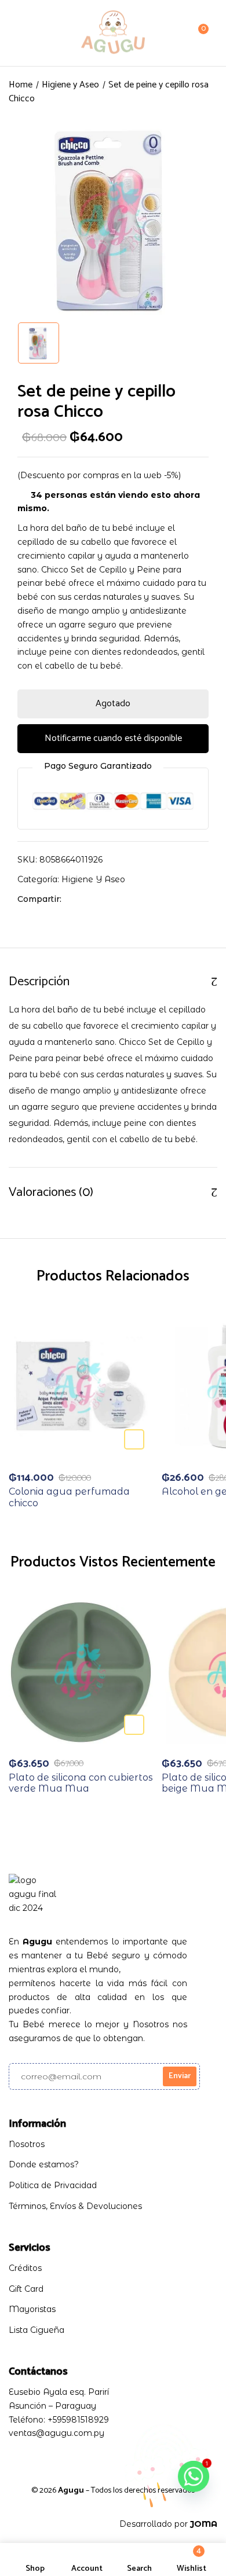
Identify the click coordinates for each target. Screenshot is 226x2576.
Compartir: (39, 899)
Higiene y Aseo (70, 85)
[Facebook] (76, 899)
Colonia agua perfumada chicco (69, 1497)
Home (21, 85)
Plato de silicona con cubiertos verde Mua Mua (81, 1783)
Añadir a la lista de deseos (134, 1439)
